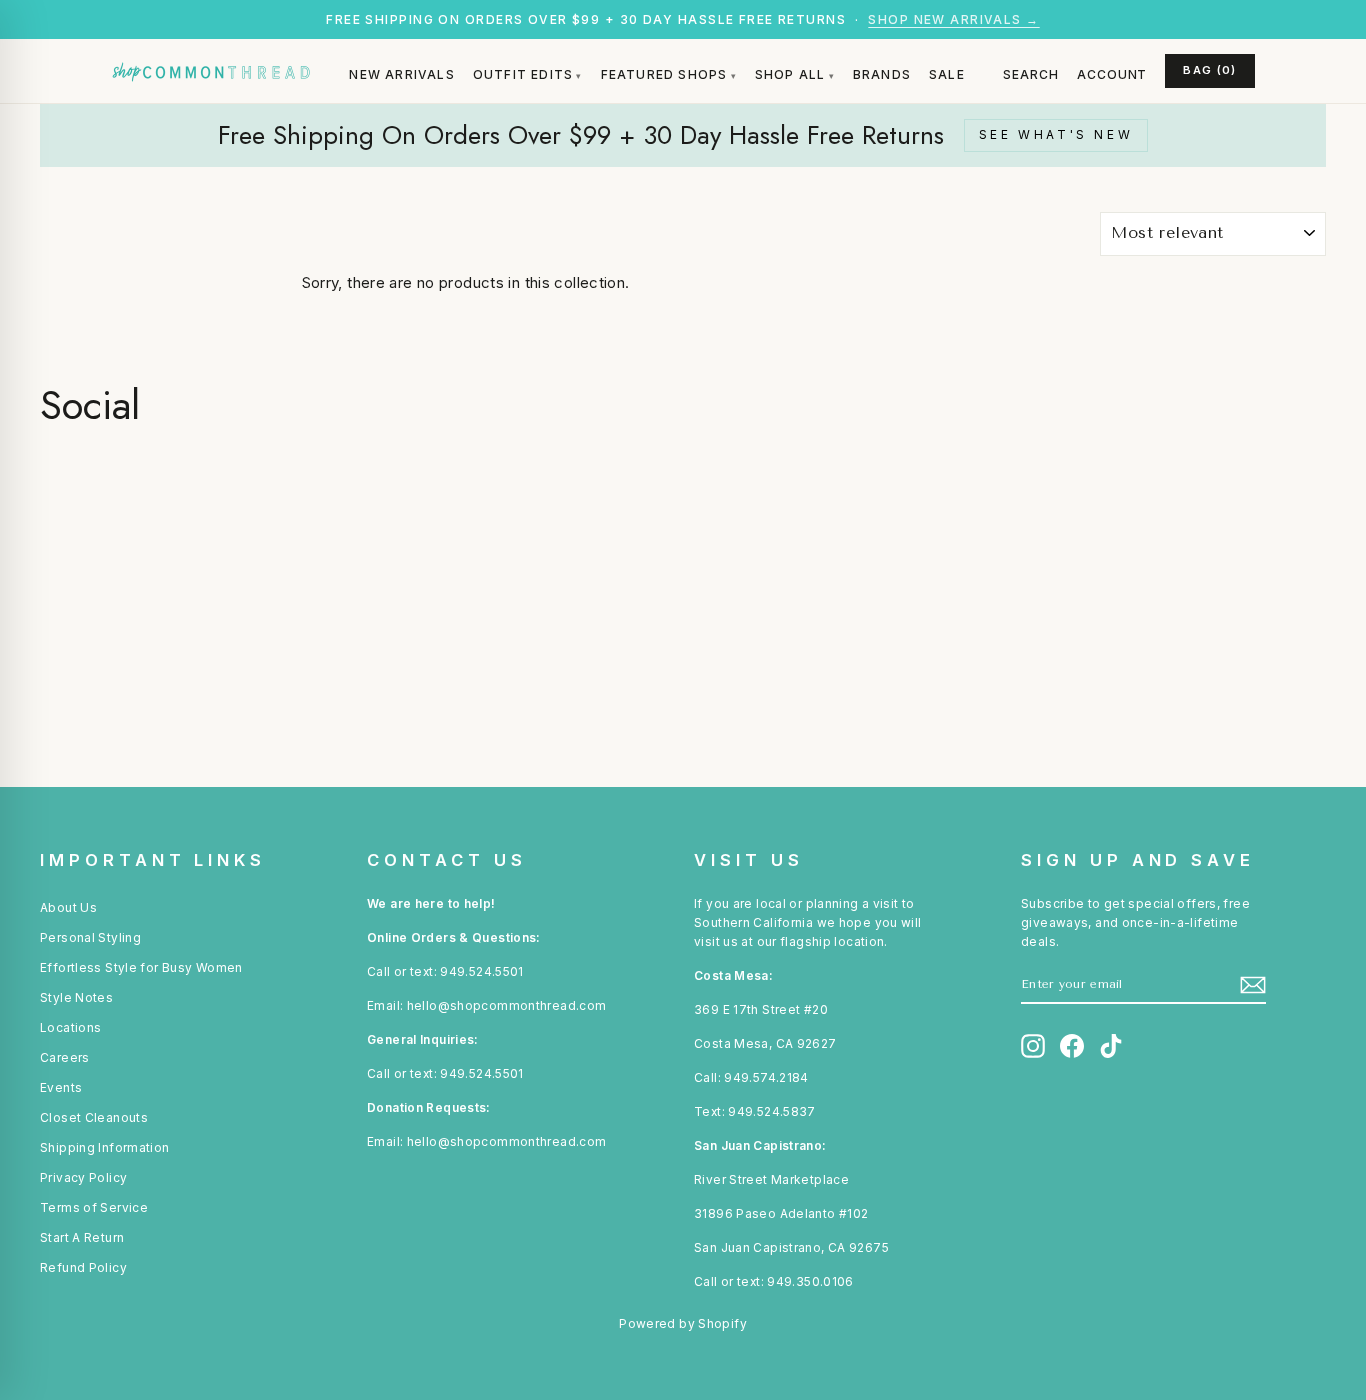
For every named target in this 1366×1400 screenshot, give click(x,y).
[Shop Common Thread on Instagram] (1033, 1046)
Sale (947, 74)
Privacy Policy (83, 1177)
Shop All (790, 74)
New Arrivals (401, 74)
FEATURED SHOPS (664, 74)
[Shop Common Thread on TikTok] (1111, 1046)
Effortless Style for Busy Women (141, 967)
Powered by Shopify (683, 1323)
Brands (882, 74)
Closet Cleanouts (94, 1117)
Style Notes (76, 997)
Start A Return (82, 1237)
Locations (70, 1027)
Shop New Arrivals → (953, 19)
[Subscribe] (1253, 985)
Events (61, 1087)
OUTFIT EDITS (523, 74)
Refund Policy (83, 1267)
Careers (65, 1057)
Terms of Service (94, 1207)
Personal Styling (90, 937)
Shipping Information (105, 1147)
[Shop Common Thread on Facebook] (1072, 1046)
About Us (68, 907)
